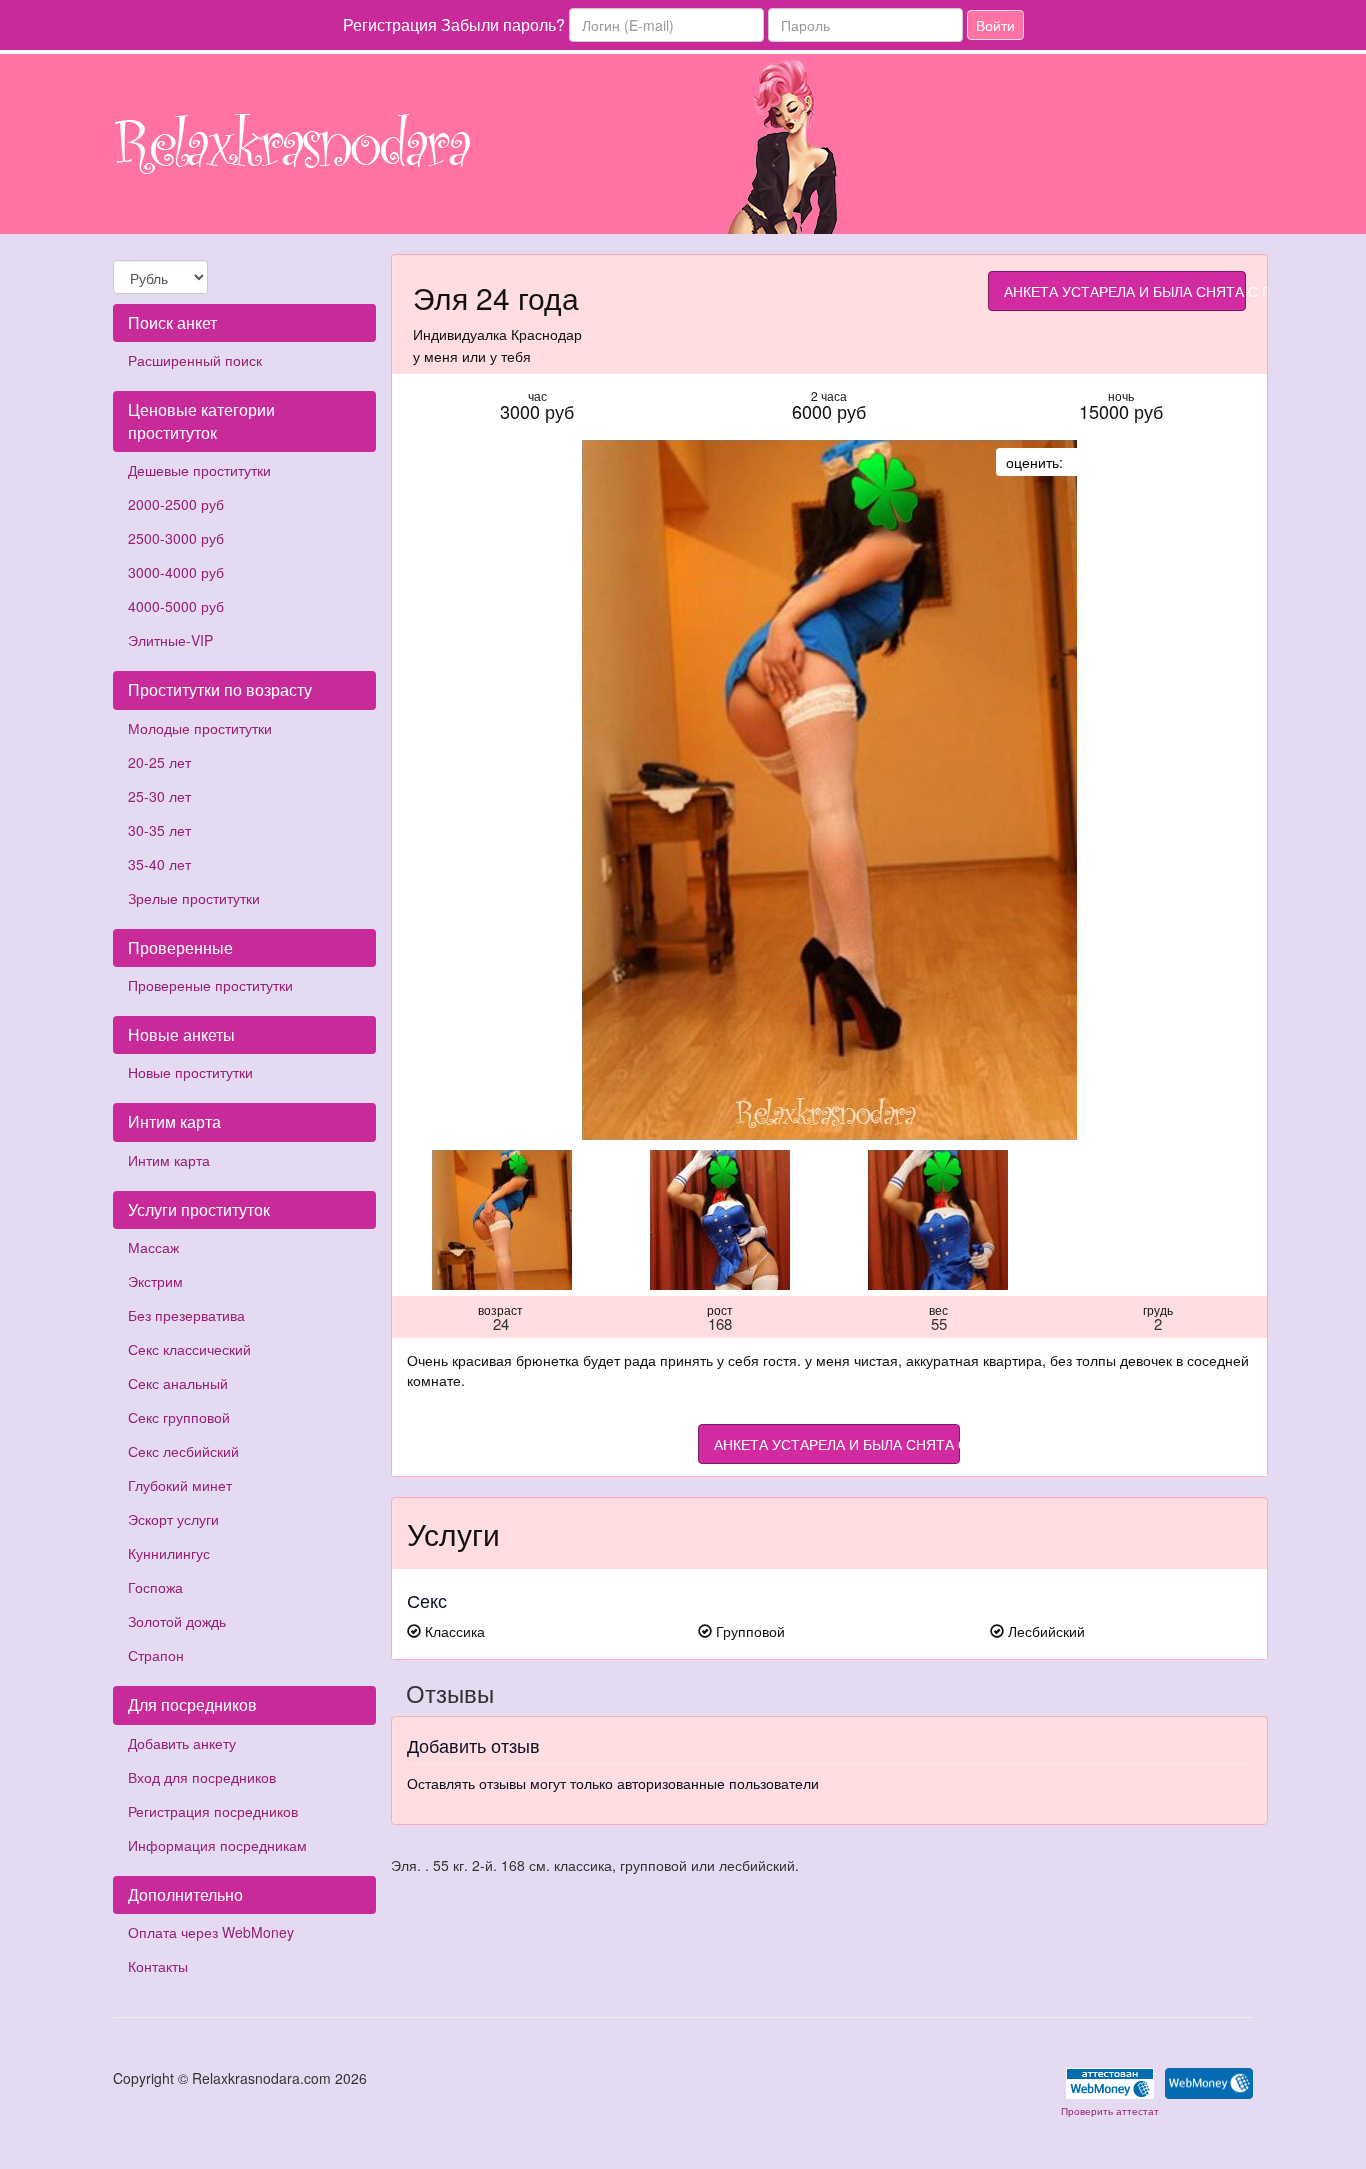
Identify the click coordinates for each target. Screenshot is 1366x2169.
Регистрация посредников (213, 1811)
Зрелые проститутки (194, 898)
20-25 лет (159, 762)
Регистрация (390, 24)
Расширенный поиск (195, 360)
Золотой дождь (177, 1621)
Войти (995, 25)
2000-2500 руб (176, 504)
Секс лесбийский (183, 1451)
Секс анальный (178, 1383)
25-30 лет (159, 796)
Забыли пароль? (503, 24)
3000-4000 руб (176, 572)
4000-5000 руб (176, 606)
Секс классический (189, 1349)
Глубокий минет (180, 1485)
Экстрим (155, 1281)
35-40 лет (159, 864)
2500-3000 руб (176, 538)
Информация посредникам (217, 1845)
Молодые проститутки (200, 728)
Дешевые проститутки (199, 470)
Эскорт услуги (173, 1519)
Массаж (153, 1247)
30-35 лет (159, 830)
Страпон (156, 1655)
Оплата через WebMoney (211, 1932)
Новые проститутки (190, 1072)
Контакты (158, 1966)
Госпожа (155, 1587)
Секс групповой (179, 1417)
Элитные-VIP (170, 640)
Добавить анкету (182, 1743)
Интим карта (169, 1160)
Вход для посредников (202, 1777)
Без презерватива (186, 1315)
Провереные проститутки (210, 985)
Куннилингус (169, 1553)
